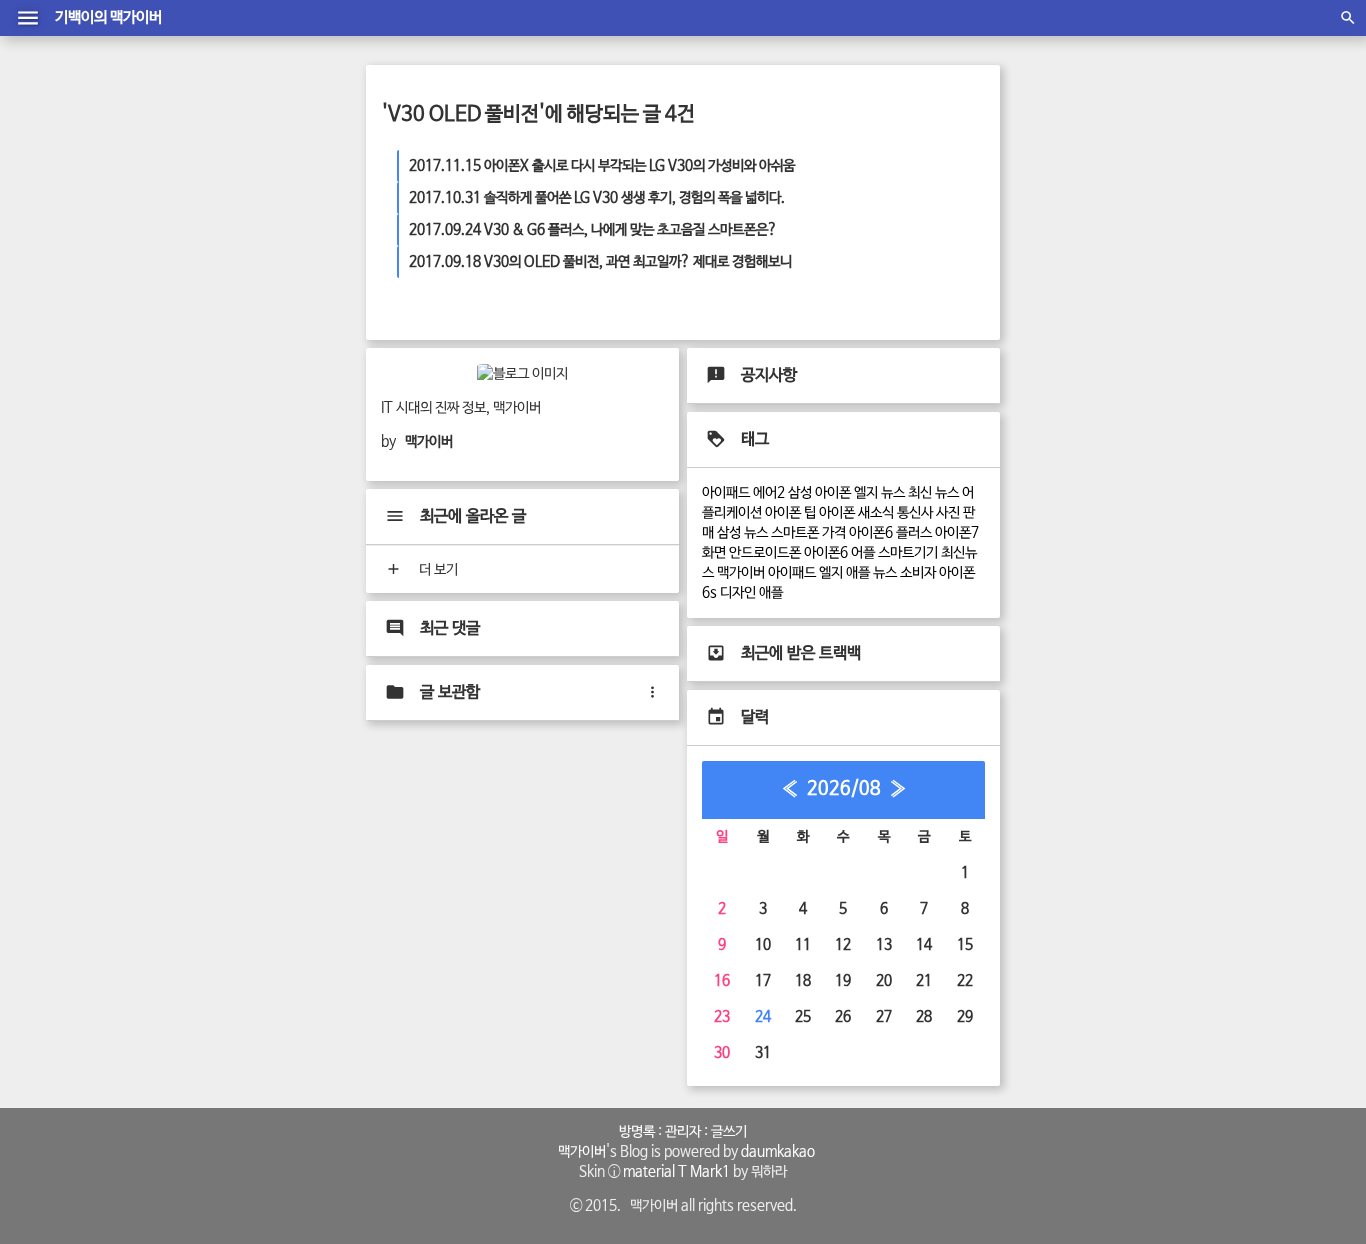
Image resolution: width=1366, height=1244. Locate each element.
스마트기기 (908, 553)
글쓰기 (729, 1132)
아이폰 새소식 (856, 513)
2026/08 (844, 789)
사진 (948, 513)
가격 (834, 533)
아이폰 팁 (790, 513)
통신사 (915, 513)
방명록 (637, 1132)
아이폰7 (957, 533)
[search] (1348, 18)
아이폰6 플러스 (890, 533)
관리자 (683, 1132)
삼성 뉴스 (742, 533)
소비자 (918, 573)
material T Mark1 (676, 1172)
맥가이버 (741, 573)
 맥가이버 (579, 1152)
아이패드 (792, 573)
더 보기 (437, 570)
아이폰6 (826, 553)
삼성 (800, 493)
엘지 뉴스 (879, 493)
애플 (771, 593)
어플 (863, 553)
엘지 (831, 573)
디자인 (738, 593)
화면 (714, 553)
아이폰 (833, 493)
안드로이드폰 (765, 553)
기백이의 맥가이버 (108, 18)
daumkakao (778, 1152)
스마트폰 (795, 533)
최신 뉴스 (933, 493)
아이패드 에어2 (743, 493)
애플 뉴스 (871, 573)
